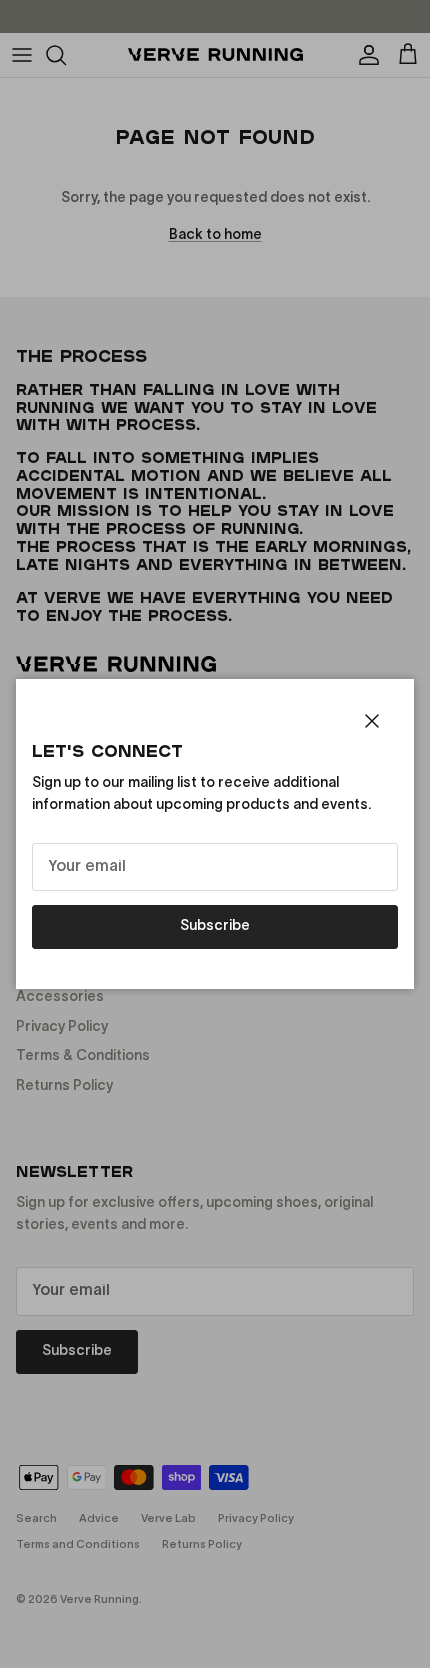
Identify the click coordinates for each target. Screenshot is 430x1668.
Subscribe (215, 926)
